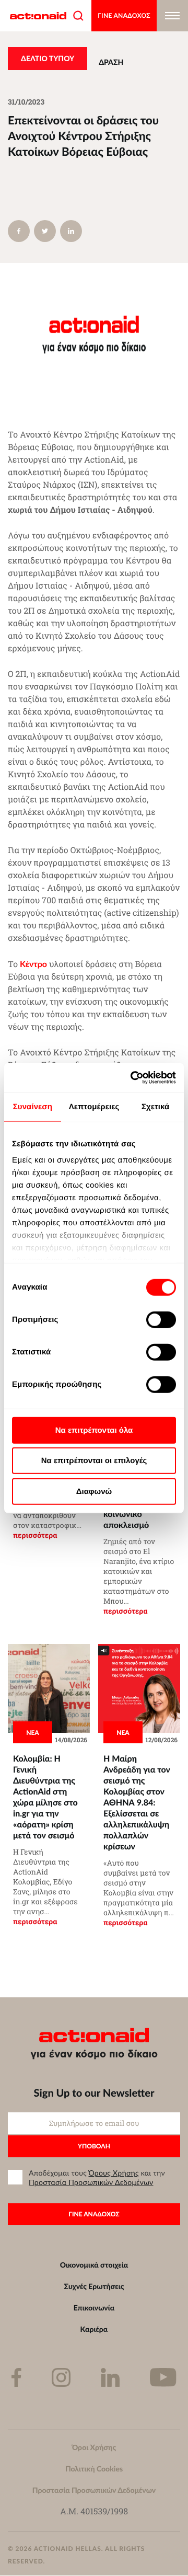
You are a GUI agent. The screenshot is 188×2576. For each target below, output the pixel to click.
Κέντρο (33, 964)
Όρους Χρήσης (114, 2173)
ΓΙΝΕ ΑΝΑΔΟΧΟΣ (124, 15)
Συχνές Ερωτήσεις (94, 2286)
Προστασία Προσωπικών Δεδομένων (91, 2182)
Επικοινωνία (94, 2308)
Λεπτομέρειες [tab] (94, 1106)
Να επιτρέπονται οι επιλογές (94, 1461)
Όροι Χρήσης (94, 2447)
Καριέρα (94, 2329)
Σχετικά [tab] (155, 1106)
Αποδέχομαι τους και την (97, 2178)
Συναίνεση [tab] (33, 1106)
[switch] (161, 1319)
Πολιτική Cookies (94, 2469)
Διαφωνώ (94, 1491)
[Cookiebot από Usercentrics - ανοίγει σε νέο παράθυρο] (133, 1078)
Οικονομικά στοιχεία (94, 2265)
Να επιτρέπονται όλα (94, 1430)
